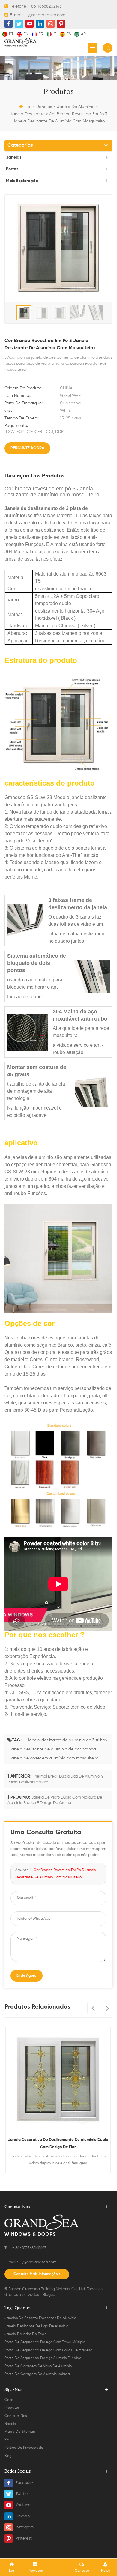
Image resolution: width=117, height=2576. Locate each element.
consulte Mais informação (36, 2274)
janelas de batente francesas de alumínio (40, 2318)
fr (41, 34)
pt (11, 34)
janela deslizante (27, 114)
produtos (12, 2408)
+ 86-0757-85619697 (29, 2248)
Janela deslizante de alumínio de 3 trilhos (67, 1740)
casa (9, 2400)
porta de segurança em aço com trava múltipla (45, 2342)
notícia (10, 2424)
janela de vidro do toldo (25, 2334)
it (55, 34)
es (69, 34)
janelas (44, 107)
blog (8, 2456)
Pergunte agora (27, 448)
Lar (28, 107)
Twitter (22, 2494)
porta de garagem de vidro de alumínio (38, 2366)
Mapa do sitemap (20, 2432)
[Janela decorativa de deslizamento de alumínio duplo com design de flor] (58, 2079)
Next (107, 2008)
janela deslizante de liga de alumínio (36, 2326)
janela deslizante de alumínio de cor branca (53, 1749)
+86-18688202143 (45, 6)
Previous (93, 2008)
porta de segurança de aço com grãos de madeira (49, 2350)
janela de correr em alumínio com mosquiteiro (54, 1758)
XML (8, 2440)
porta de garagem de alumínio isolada (37, 2374)
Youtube (23, 2505)
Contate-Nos (16, 2416)
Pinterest (24, 2539)
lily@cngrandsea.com (45, 15)
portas (12, 169)
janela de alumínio (76, 107)
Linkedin (23, 2516)
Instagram (25, 2527)
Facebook (25, 2483)
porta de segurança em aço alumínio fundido (43, 2358)
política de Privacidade (24, 2448)
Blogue (49, 2295)
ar (83, 34)
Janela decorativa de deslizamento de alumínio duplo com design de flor (58, 2144)
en (26, 34)
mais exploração (22, 181)
